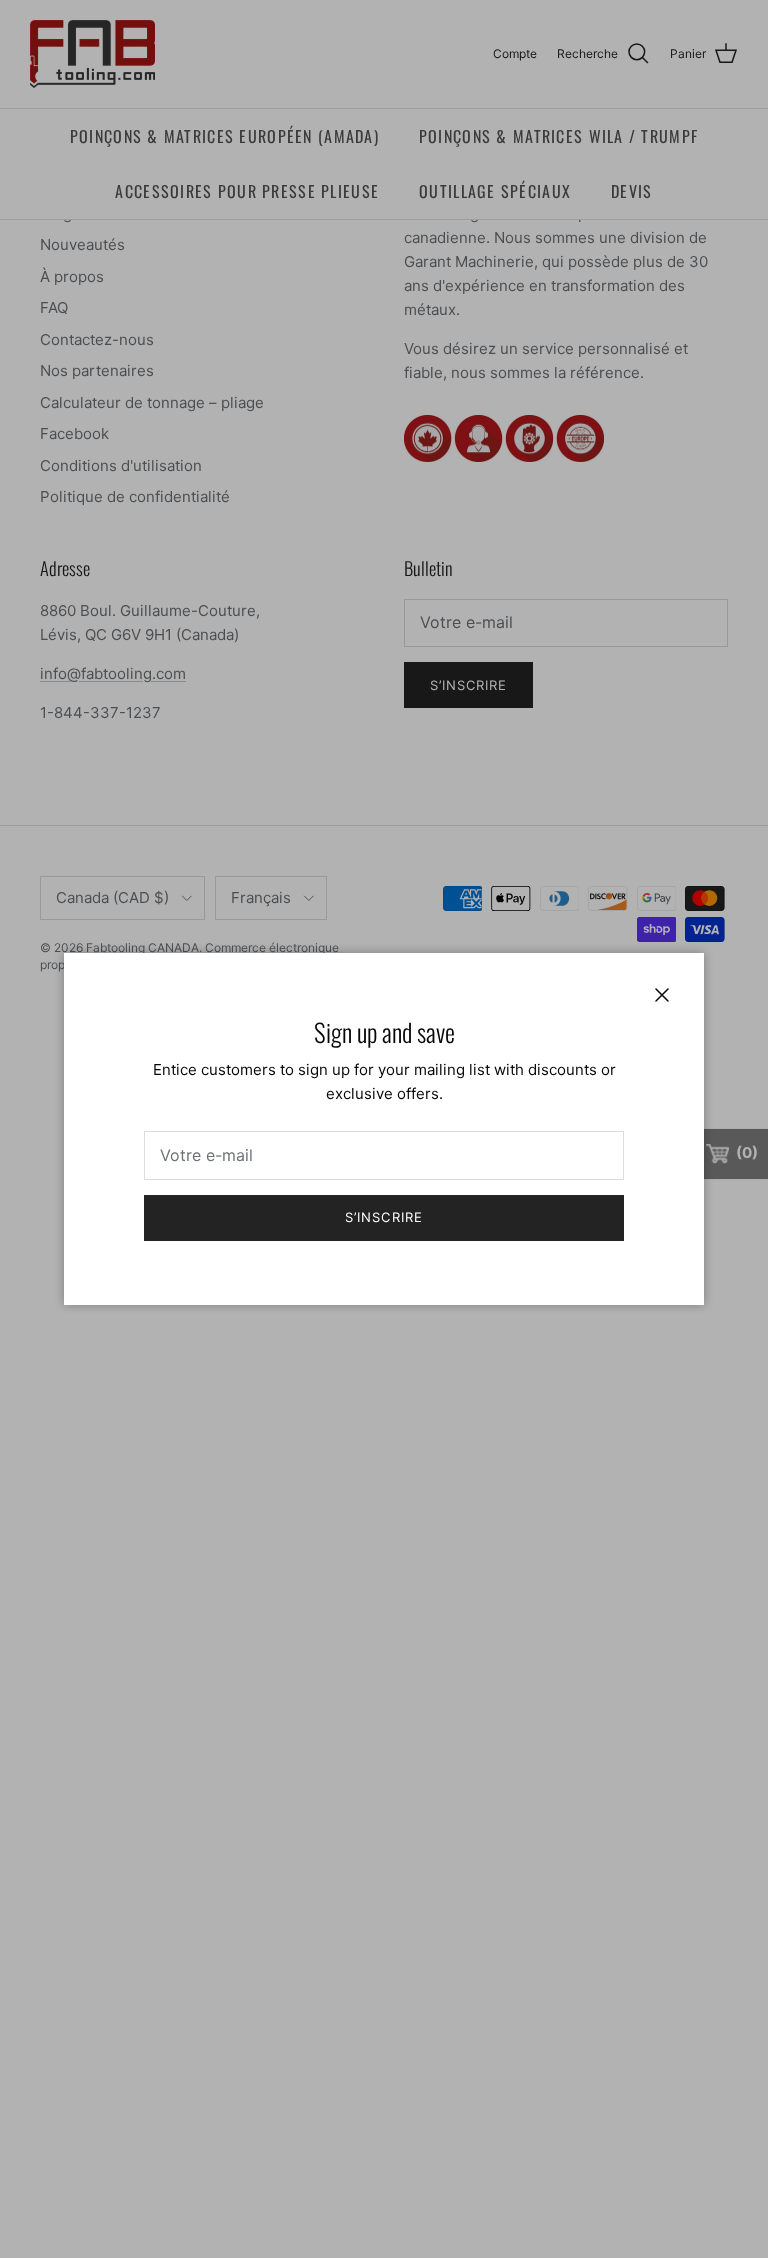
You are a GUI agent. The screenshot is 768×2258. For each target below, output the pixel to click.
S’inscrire (383, 1217)
